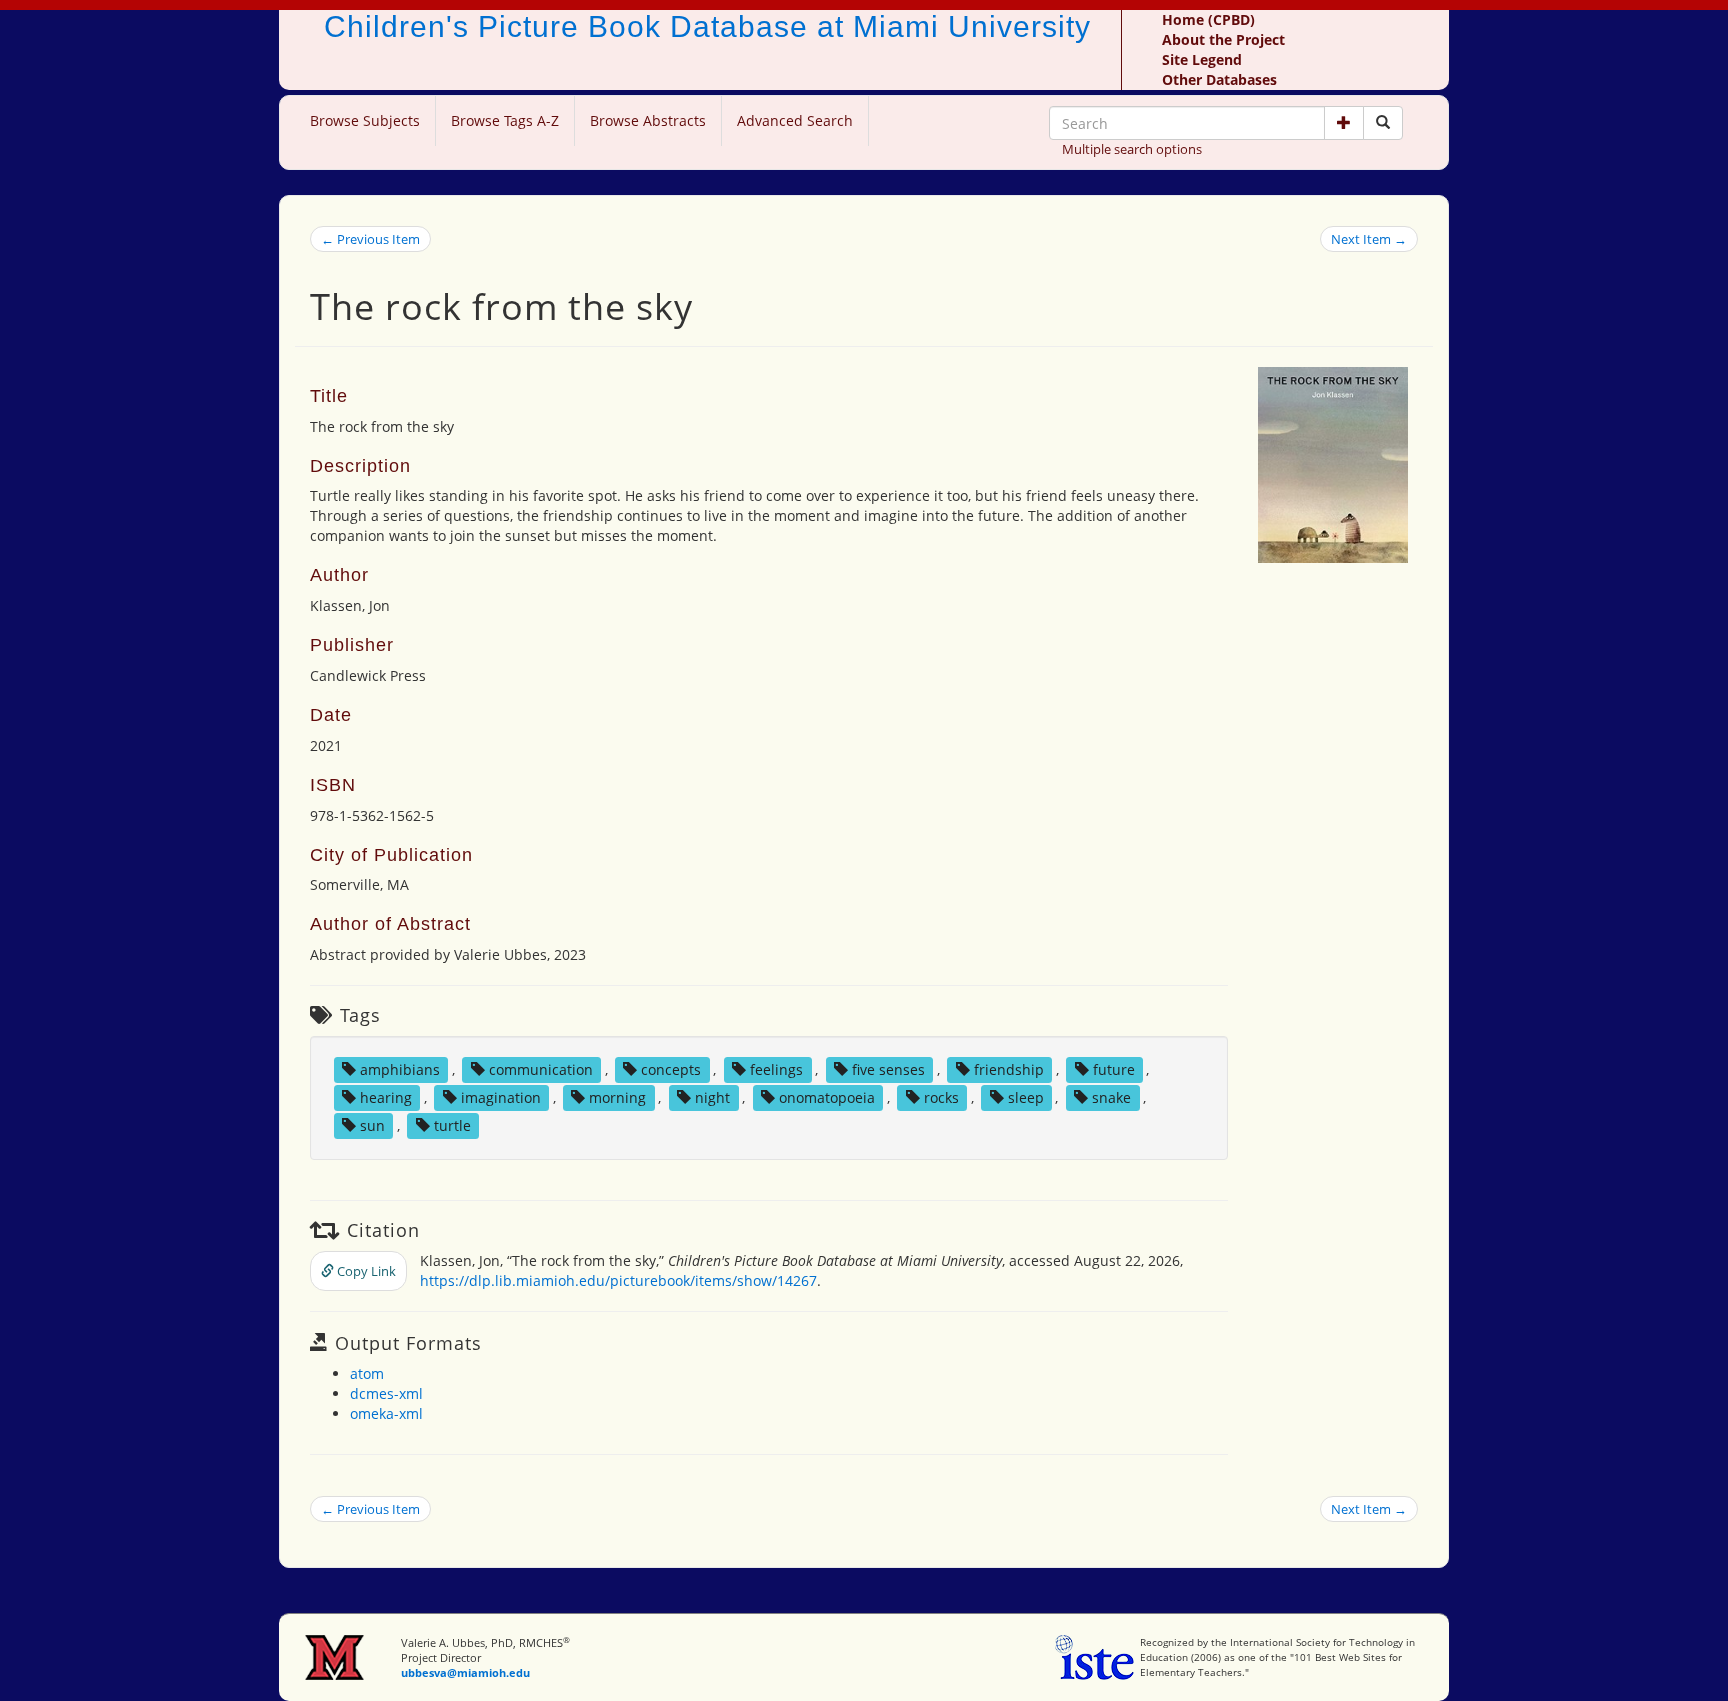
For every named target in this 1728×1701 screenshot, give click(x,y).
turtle (452, 1125)
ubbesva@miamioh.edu (465, 1672)
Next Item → (1369, 239)
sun (372, 1125)
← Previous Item (370, 239)
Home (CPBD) (1208, 19)
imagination (501, 1097)
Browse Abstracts (648, 120)
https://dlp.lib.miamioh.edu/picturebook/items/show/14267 (618, 1280)
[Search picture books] (1383, 123)
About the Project (1223, 39)
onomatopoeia (827, 1097)
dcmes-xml (386, 1393)
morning (617, 1097)
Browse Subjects (365, 120)
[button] (1344, 123)
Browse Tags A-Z (505, 120)
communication (541, 1069)
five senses (888, 1069)
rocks (941, 1097)
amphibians (400, 1069)
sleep (1026, 1097)
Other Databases (1219, 79)
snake (1111, 1097)
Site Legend (1202, 59)
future (1114, 1069)
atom (367, 1373)
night (712, 1097)
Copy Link (365, 1271)
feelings (776, 1069)
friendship (1009, 1069)
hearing (386, 1097)
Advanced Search (795, 120)
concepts (671, 1069)
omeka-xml (386, 1413)
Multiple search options (1132, 149)
